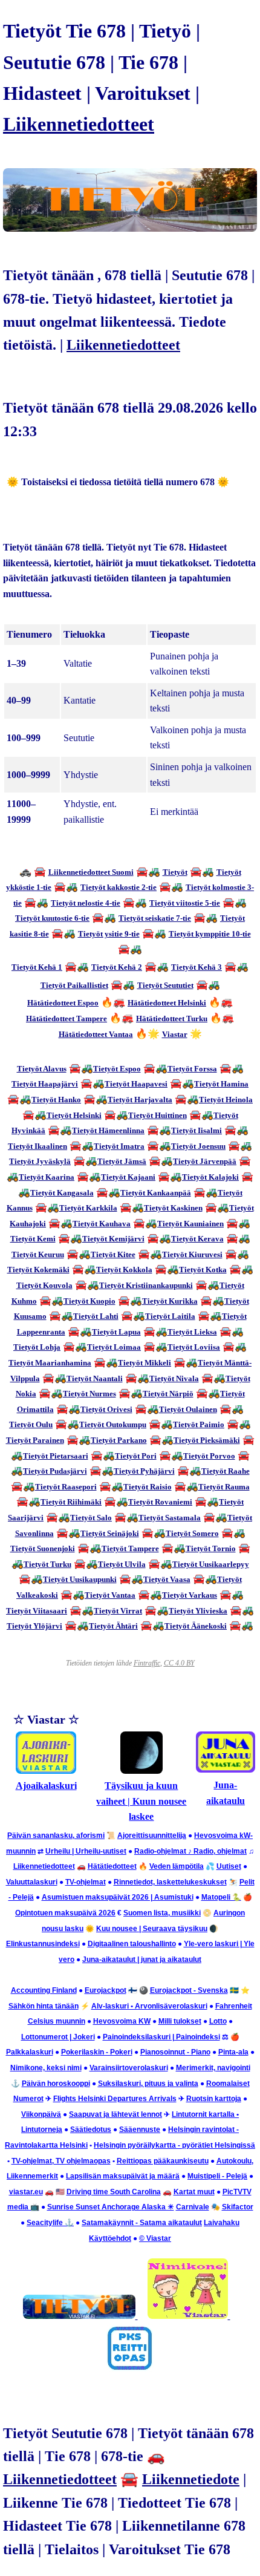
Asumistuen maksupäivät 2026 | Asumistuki (118, 1897)
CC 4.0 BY (179, 1663)
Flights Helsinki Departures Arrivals (115, 2099)
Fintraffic (147, 1663)
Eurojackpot (106, 1990)
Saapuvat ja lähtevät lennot (115, 2114)
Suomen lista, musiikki (162, 1913)
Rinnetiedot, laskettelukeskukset (170, 1882)
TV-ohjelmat (86, 1882)
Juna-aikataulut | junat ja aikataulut (142, 1960)
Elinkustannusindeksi (43, 1944)
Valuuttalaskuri (32, 1882)
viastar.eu (26, 2192)
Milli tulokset (180, 2021)
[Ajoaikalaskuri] (46, 1770)
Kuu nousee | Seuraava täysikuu (152, 1929)
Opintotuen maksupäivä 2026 (65, 1913)
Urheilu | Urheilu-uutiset (86, 1851)
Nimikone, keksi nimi (46, 2068)
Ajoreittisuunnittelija (152, 1836)
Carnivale (193, 2207)
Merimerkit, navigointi (213, 2068)
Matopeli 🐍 (221, 1897)
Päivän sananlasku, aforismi (56, 1836)
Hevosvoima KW (122, 2021)
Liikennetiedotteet (79, 124)
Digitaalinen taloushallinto (132, 1944)
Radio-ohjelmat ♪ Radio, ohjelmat (190, 1851)
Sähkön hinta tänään (44, 2006)
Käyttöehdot (110, 2238)
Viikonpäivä (41, 2114)
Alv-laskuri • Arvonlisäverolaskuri (149, 2006)
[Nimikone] (189, 2316)
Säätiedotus (91, 2130)
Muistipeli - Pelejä (217, 2176)
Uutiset (229, 1866)
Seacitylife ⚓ (50, 2223)
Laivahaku (222, 2223)
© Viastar (155, 2238)
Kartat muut (194, 2192)
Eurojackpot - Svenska (189, 1990)
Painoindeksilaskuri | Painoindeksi (161, 2037)
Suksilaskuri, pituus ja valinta (148, 2084)
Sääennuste (140, 2130)
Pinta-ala (233, 2052)
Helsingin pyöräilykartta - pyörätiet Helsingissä (174, 2145)
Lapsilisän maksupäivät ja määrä (123, 2176)
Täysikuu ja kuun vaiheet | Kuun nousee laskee (141, 1801)
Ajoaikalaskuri (46, 1786)
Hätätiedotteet (112, 1866)
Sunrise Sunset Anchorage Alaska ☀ (111, 2207)
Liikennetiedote (191, 2479)
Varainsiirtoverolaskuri (129, 2068)
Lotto (218, 2021)
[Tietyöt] (80, 2316)
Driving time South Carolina (114, 2192)
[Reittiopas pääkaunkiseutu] (130, 2369)
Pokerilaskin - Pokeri (97, 2052)
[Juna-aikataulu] (226, 1769)
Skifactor (238, 2207)
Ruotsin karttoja (214, 2099)
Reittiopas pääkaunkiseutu (163, 2161)
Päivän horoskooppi (56, 2084)
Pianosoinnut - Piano (175, 2052)
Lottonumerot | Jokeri (58, 2037)
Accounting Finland (44, 1990)
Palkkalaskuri (30, 2052)
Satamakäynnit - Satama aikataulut (142, 2223)
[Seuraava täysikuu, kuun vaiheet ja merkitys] (141, 1770)
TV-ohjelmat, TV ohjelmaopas (61, 2161)
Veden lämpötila (177, 1866)
